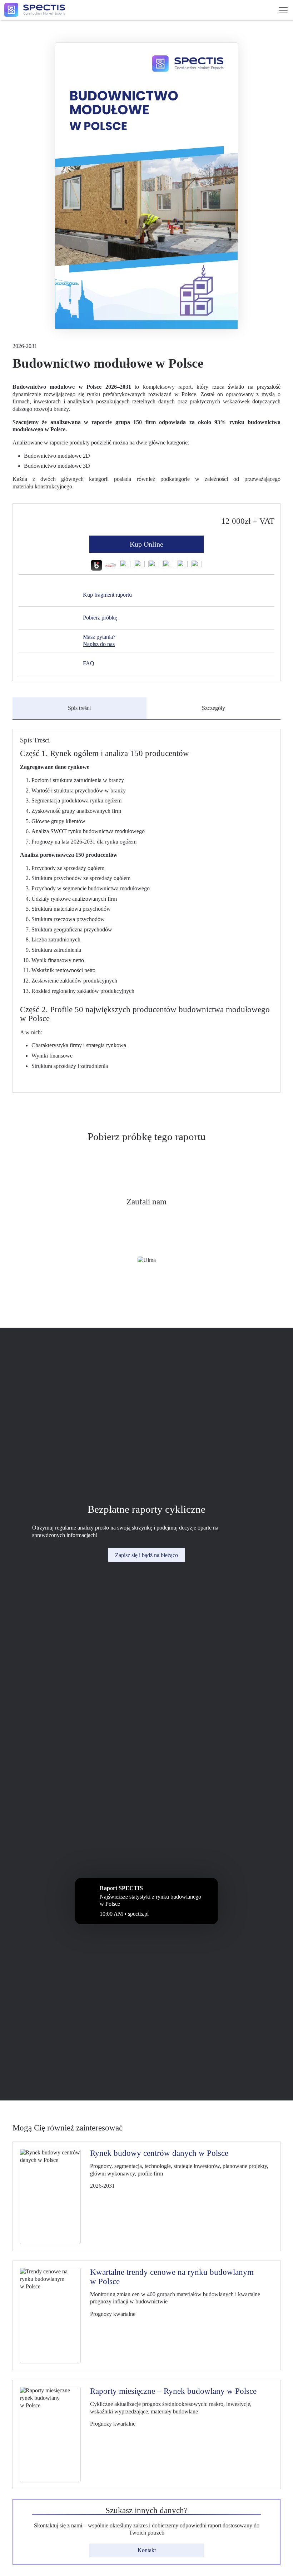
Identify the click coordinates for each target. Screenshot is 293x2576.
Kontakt (147, 2550)
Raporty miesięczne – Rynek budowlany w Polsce (173, 2391)
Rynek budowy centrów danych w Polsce (159, 2153)
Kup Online (146, 544)
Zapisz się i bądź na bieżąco (146, 1555)
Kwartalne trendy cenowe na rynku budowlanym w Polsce (172, 2277)
